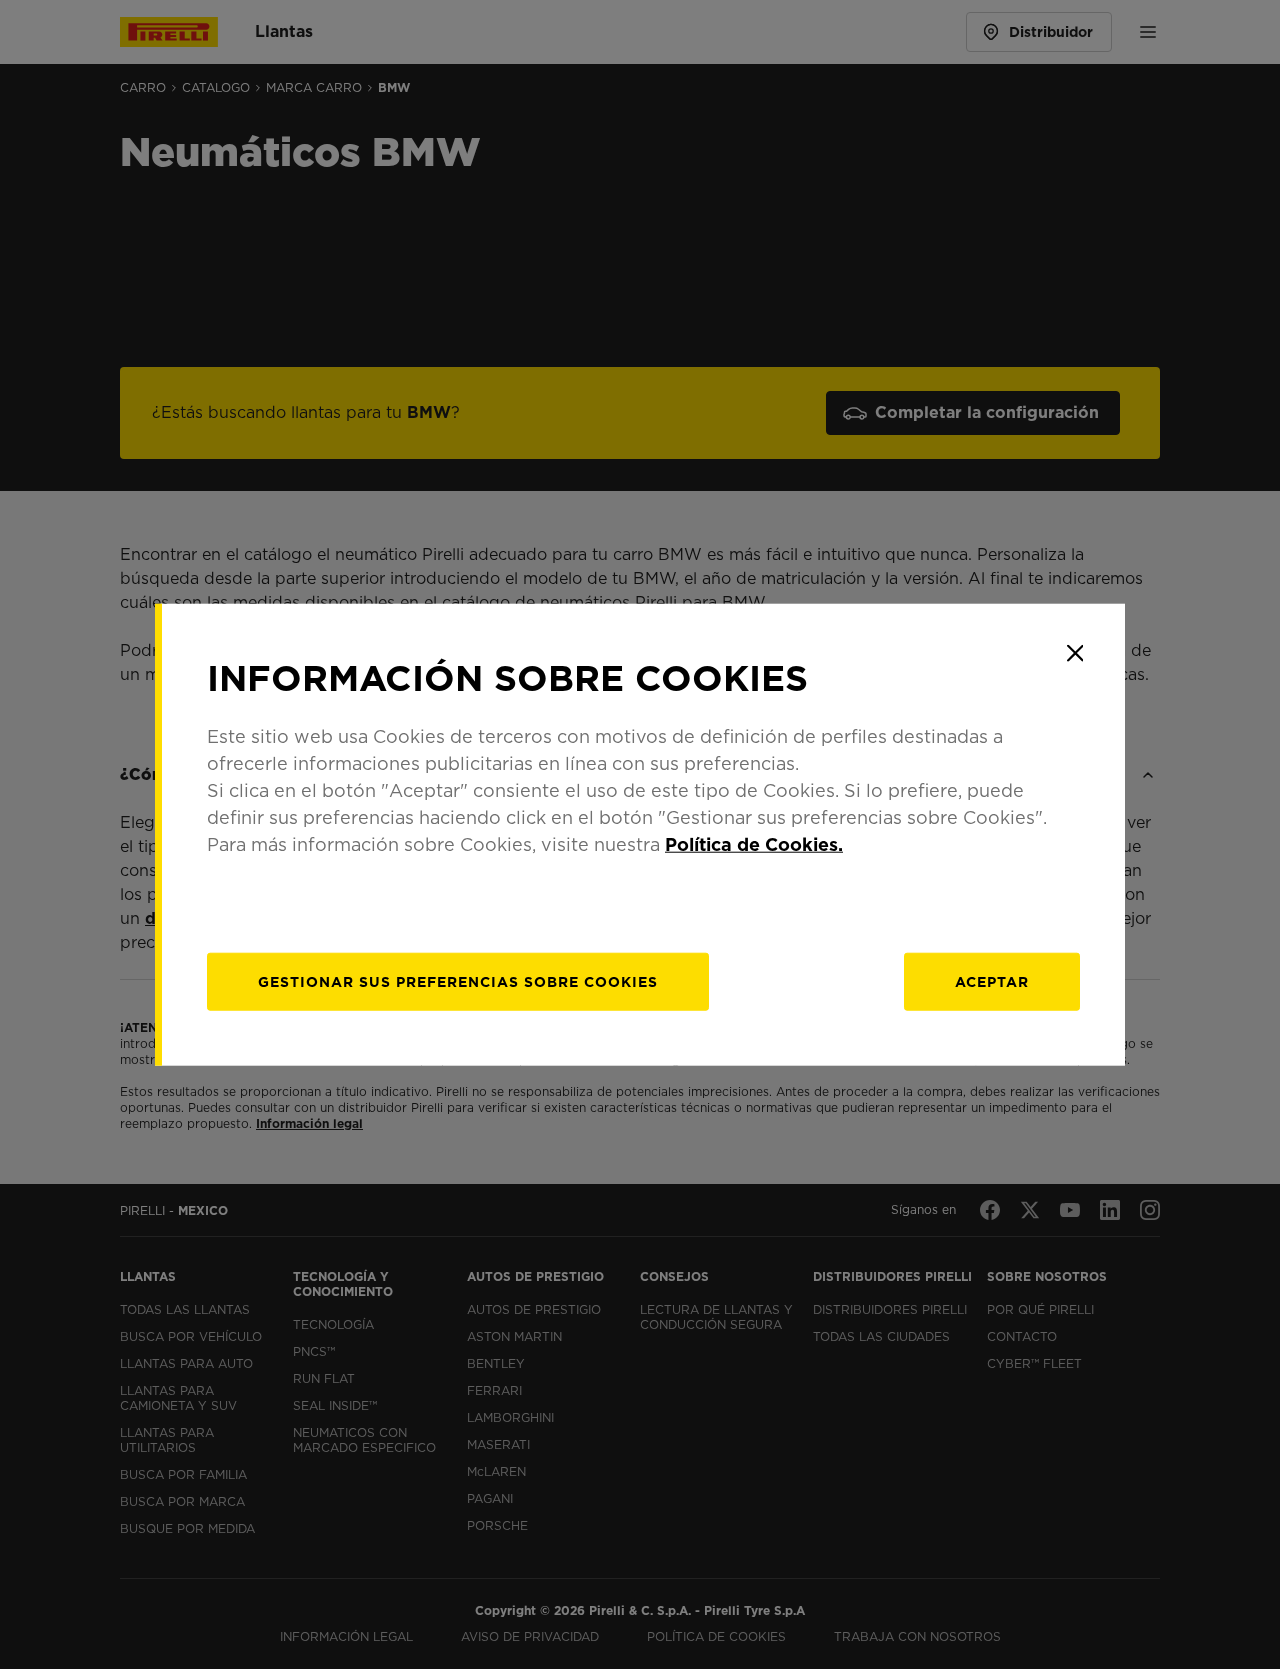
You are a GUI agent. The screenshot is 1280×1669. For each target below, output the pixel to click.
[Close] (1075, 653)
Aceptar (992, 982)
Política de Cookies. (754, 844)
